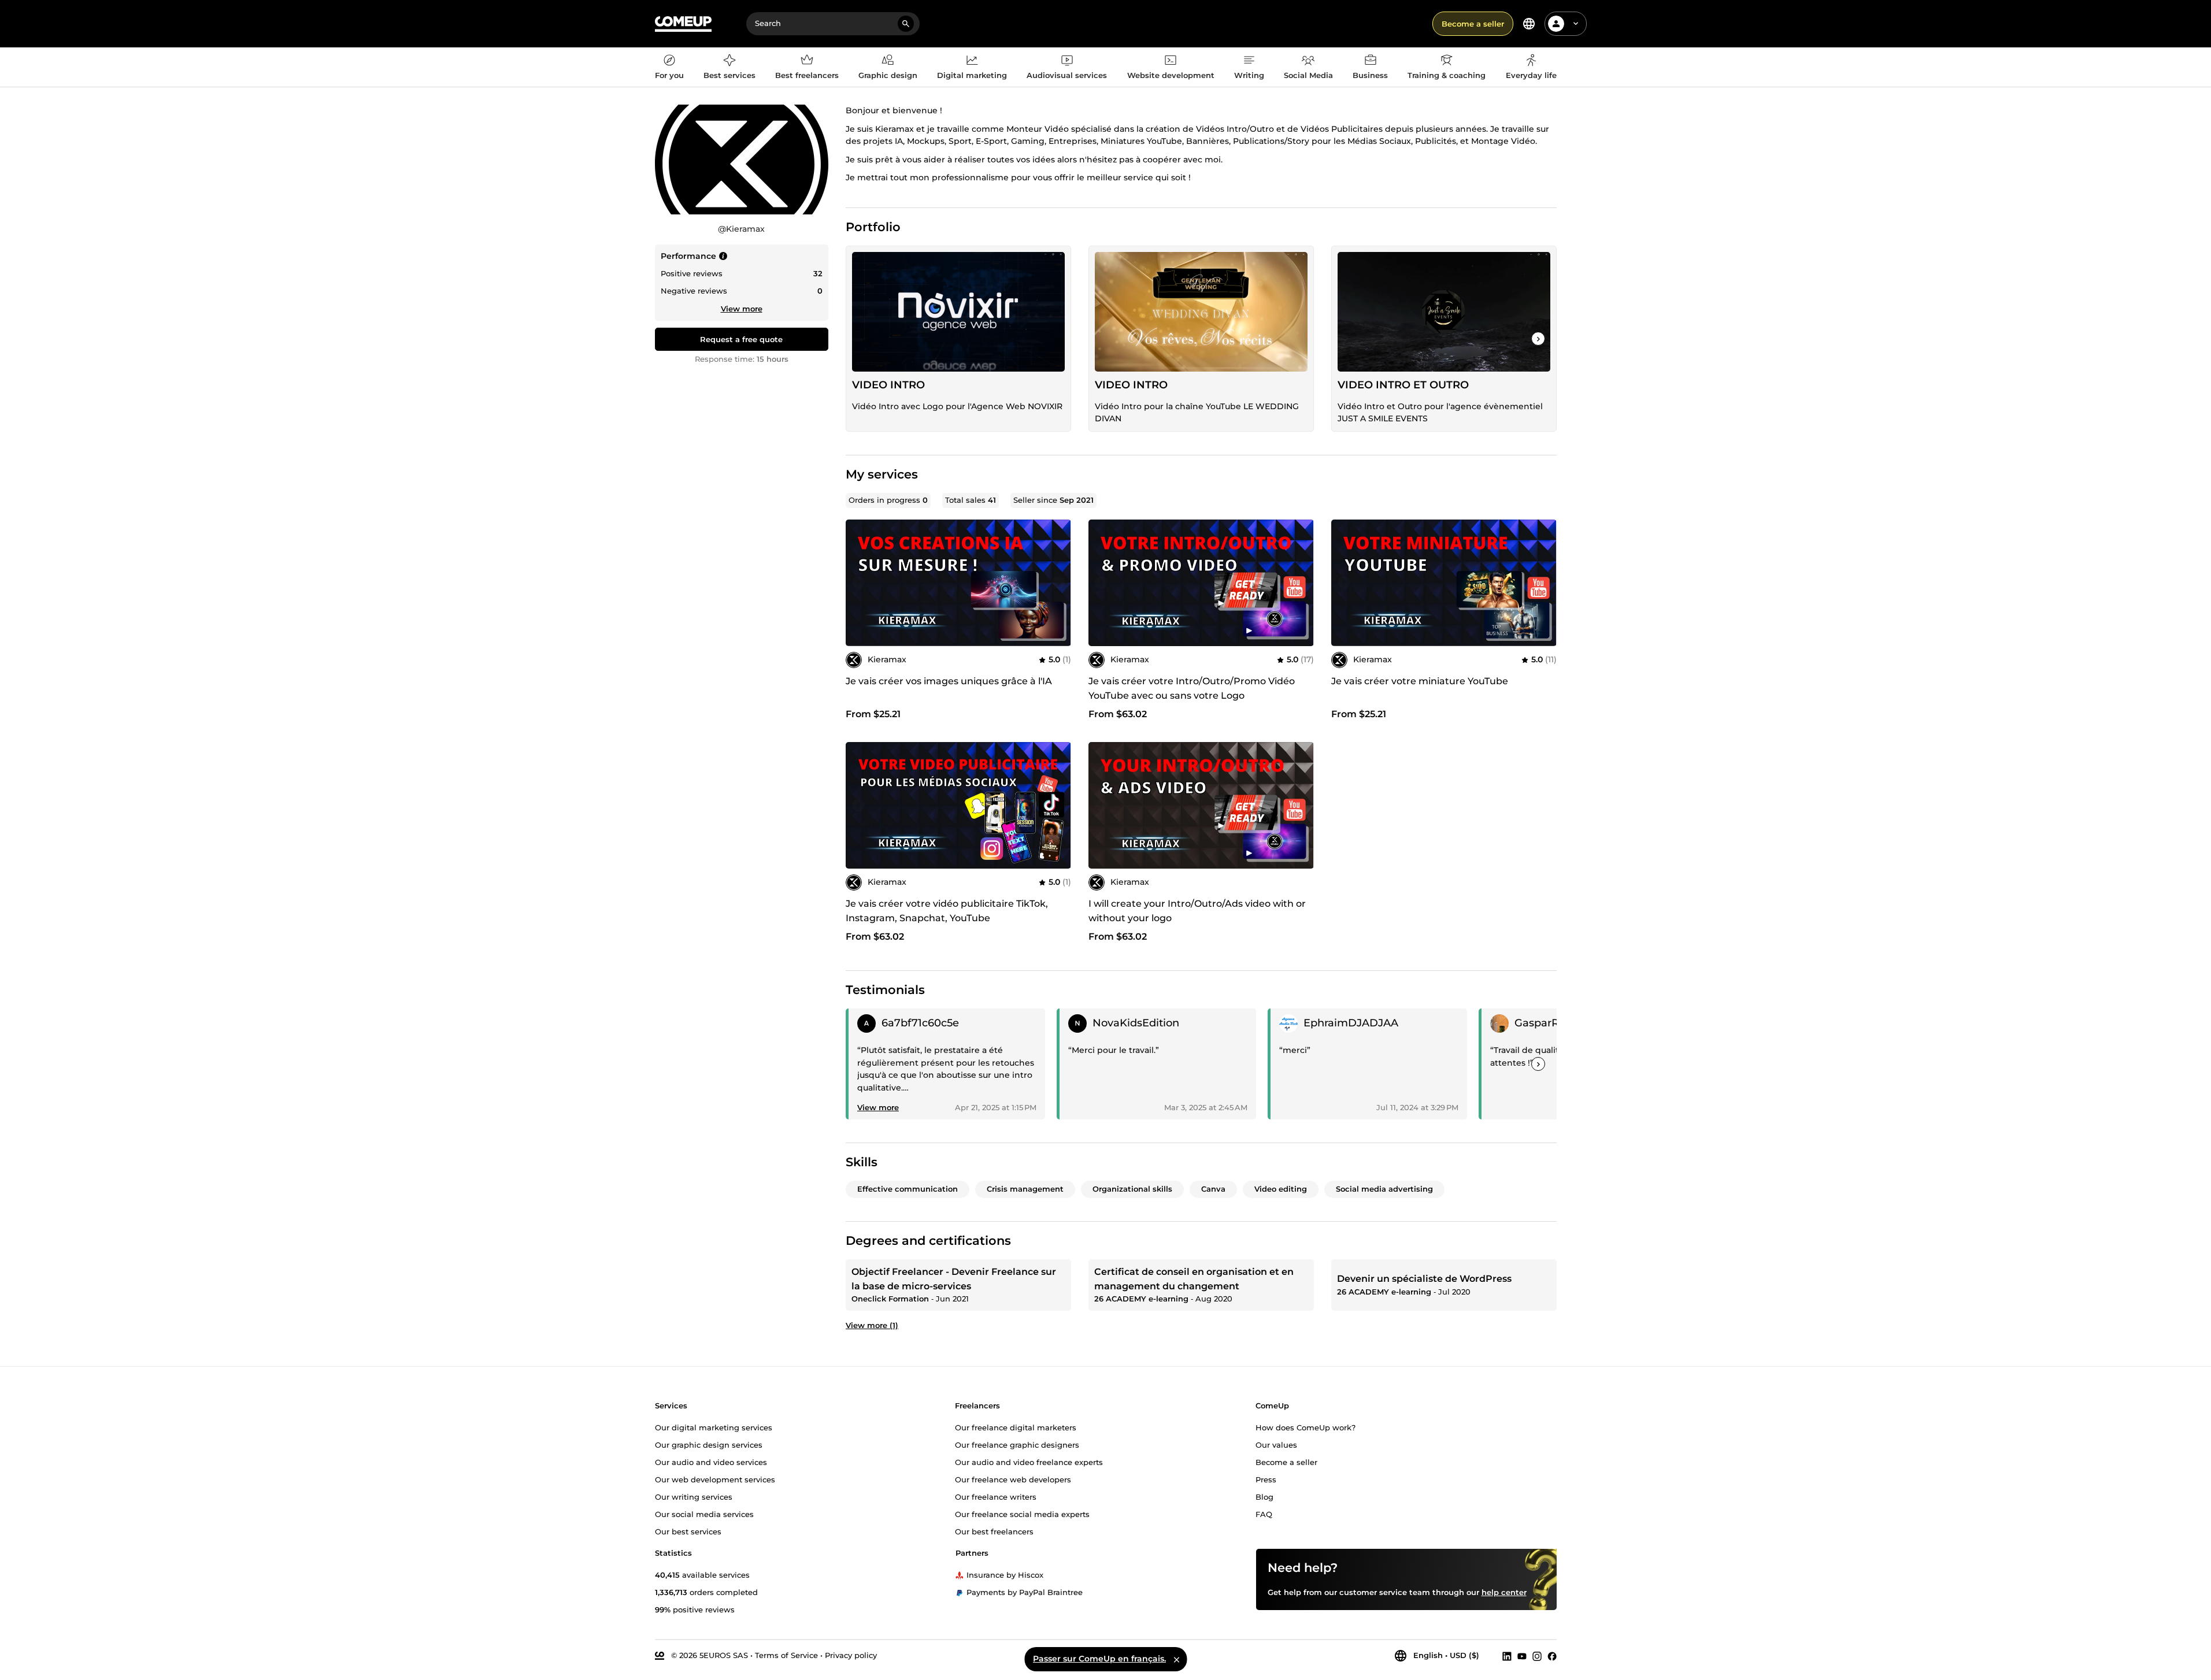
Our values (1276, 1445)
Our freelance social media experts (1022, 1514)
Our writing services (694, 1497)
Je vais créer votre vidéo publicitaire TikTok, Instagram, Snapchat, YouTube (947, 911)
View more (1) (872, 1325)
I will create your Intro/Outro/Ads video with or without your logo (1197, 911)
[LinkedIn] (1507, 1656)
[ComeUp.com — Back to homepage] (683, 24)
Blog (1264, 1497)
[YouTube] (1522, 1656)
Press (1266, 1479)
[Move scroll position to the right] (1538, 339)
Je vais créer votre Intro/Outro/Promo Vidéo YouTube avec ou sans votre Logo (1192, 688)
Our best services (688, 1531)
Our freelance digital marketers (1016, 1427)
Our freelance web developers (1013, 1479)
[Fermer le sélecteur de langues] (1176, 1659)
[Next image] (1058, 583)
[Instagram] (1537, 1656)
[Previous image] (858, 583)
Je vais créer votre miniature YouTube (1420, 681)
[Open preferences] (1529, 24)
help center (1504, 1592)
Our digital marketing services (714, 1427)
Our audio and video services (711, 1462)
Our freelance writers (996, 1497)
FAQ (1264, 1514)
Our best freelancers (994, 1531)
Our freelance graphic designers (1017, 1445)
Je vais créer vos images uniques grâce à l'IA (949, 681)
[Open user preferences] (1576, 24)
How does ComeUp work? (1306, 1427)
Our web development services (715, 1479)
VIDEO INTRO (888, 385)
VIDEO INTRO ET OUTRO (1403, 385)
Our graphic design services (709, 1445)
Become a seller (1473, 24)
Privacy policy (851, 1655)
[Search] (906, 24)
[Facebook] (1552, 1656)
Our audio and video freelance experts (1029, 1462)
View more (742, 309)
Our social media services (704, 1514)
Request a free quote (741, 339)
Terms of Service (786, 1655)
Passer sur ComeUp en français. (1099, 1659)
